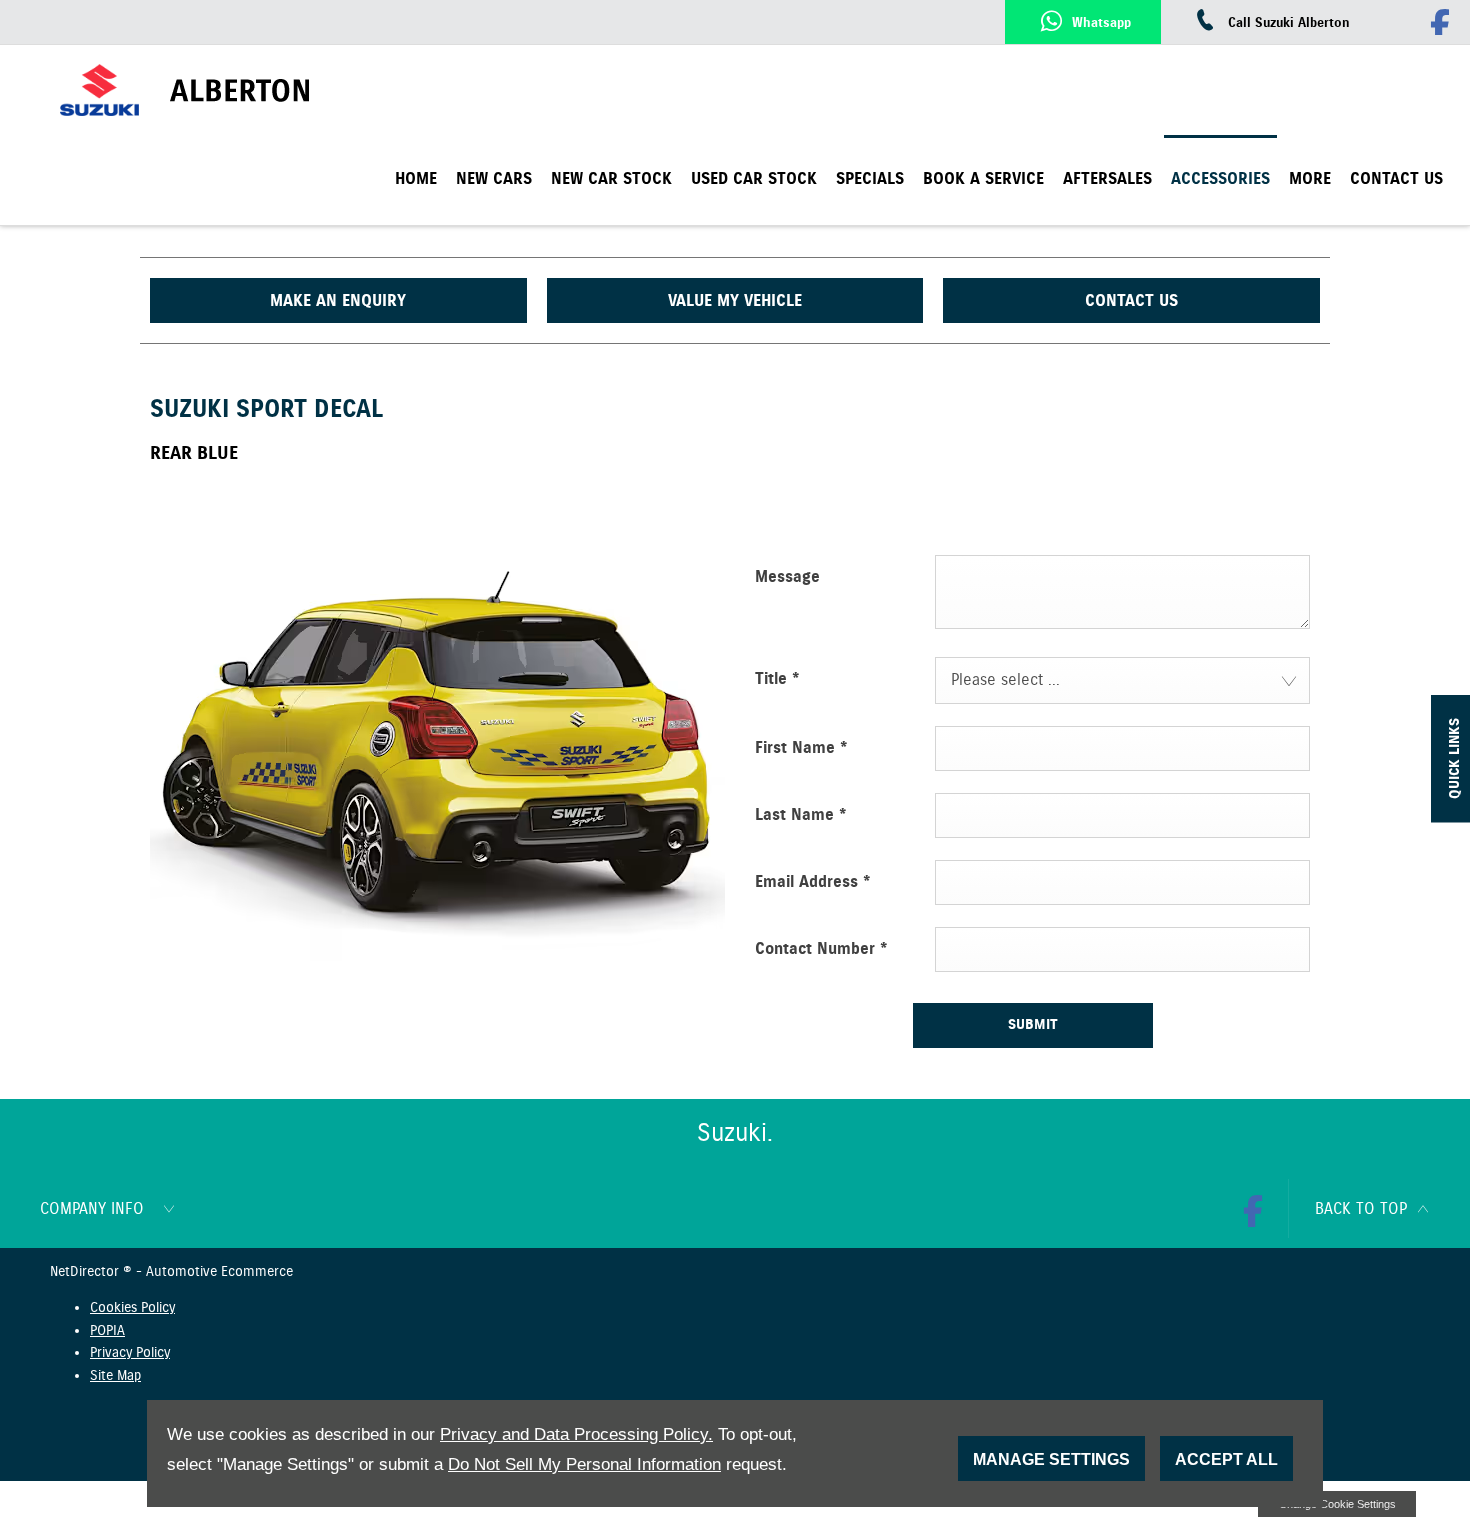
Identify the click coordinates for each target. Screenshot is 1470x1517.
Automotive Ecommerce (219, 1272)
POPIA (107, 1331)
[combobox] (1122, 680)
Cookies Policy (132, 1308)
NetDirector (86, 1272)
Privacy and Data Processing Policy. (576, 1434)
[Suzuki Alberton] (293, 90)
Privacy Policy (130, 1353)
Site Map (115, 1376)
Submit (1033, 1025)
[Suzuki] (99, 90)
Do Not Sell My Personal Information (584, 1464)
